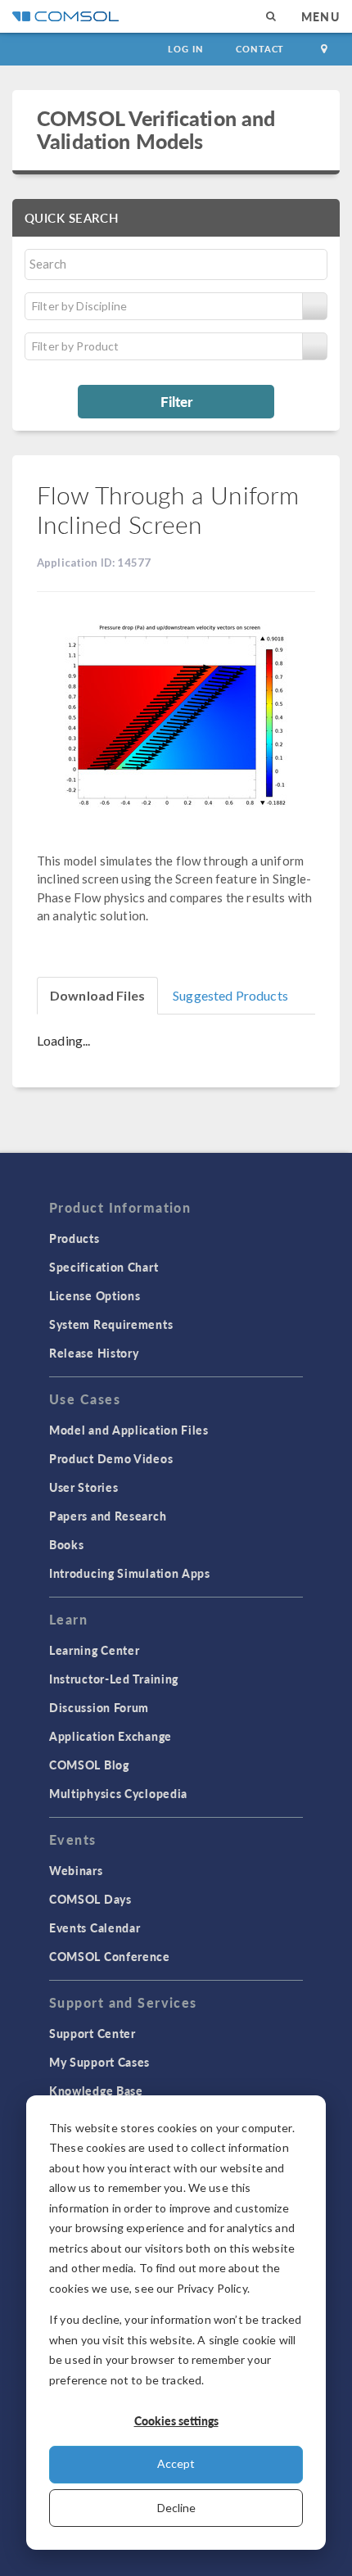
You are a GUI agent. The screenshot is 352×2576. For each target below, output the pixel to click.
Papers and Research (108, 1516)
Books (67, 1544)
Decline (176, 2508)
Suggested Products (230, 995)
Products (74, 1238)
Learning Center (95, 1650)
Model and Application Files (129, 1430)
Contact (260, 49)
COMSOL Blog (89, 1765)
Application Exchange (111, 1736)
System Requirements (111, 1324)
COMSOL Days (90, 1899)
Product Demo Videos (111, 1458)
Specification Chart (104, 1267)
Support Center (93, 2033)
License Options (95, 1295)
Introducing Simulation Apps (130, 1573)
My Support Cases (99, 2062)
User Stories (83, 1487)
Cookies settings (176, 2420)
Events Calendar (95, 1927)
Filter (176, 401)
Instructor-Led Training (114, 1679)
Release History (94, 1353)
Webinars (76, 1870)
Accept (176, 2463)
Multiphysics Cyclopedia (118, 1793)
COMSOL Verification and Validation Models (156, 129)
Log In (185, 49)
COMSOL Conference (110, 1956)
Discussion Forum (99, 1707)
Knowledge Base (96, 2090)
